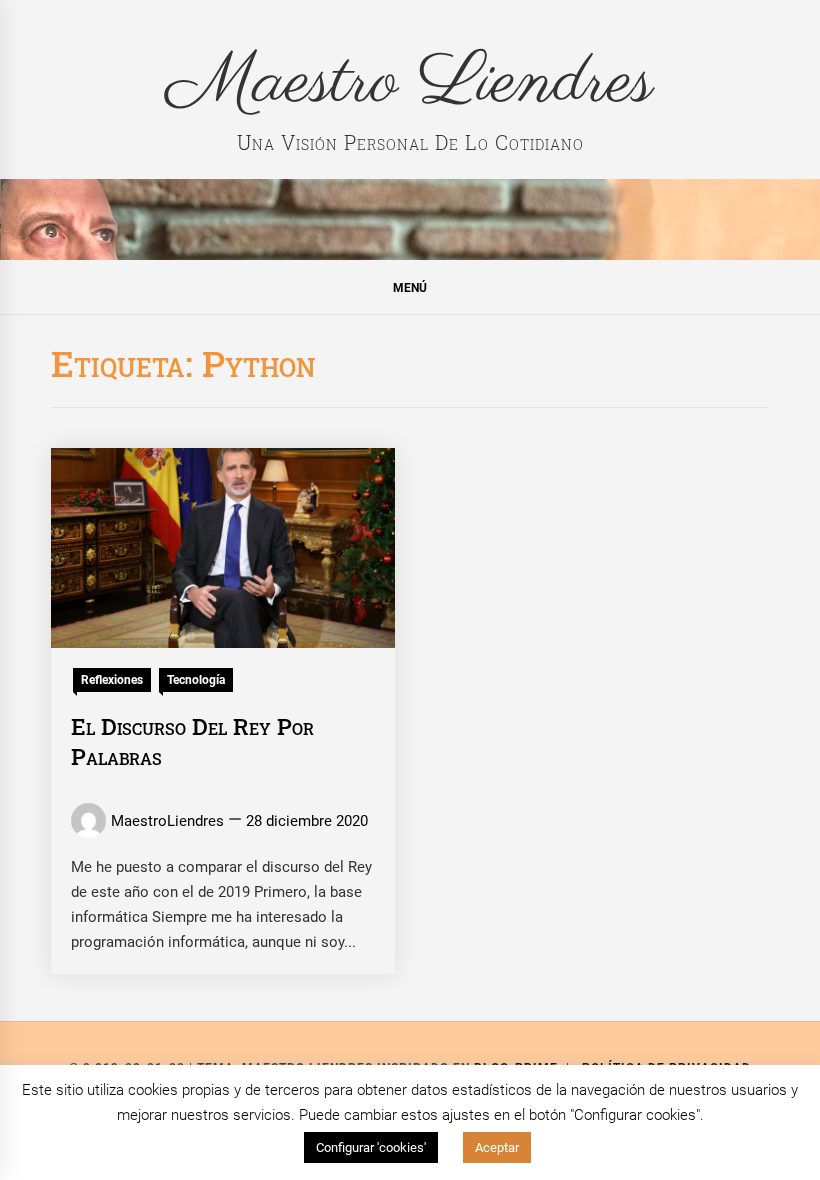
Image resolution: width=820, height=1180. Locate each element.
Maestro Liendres (410, 83)
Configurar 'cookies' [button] (371, 1147)
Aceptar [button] (497, 1147)
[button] (410, 287)
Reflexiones (112, 680)
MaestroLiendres (167, 821)
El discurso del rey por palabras (192, 741)
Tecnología (196, 680)
